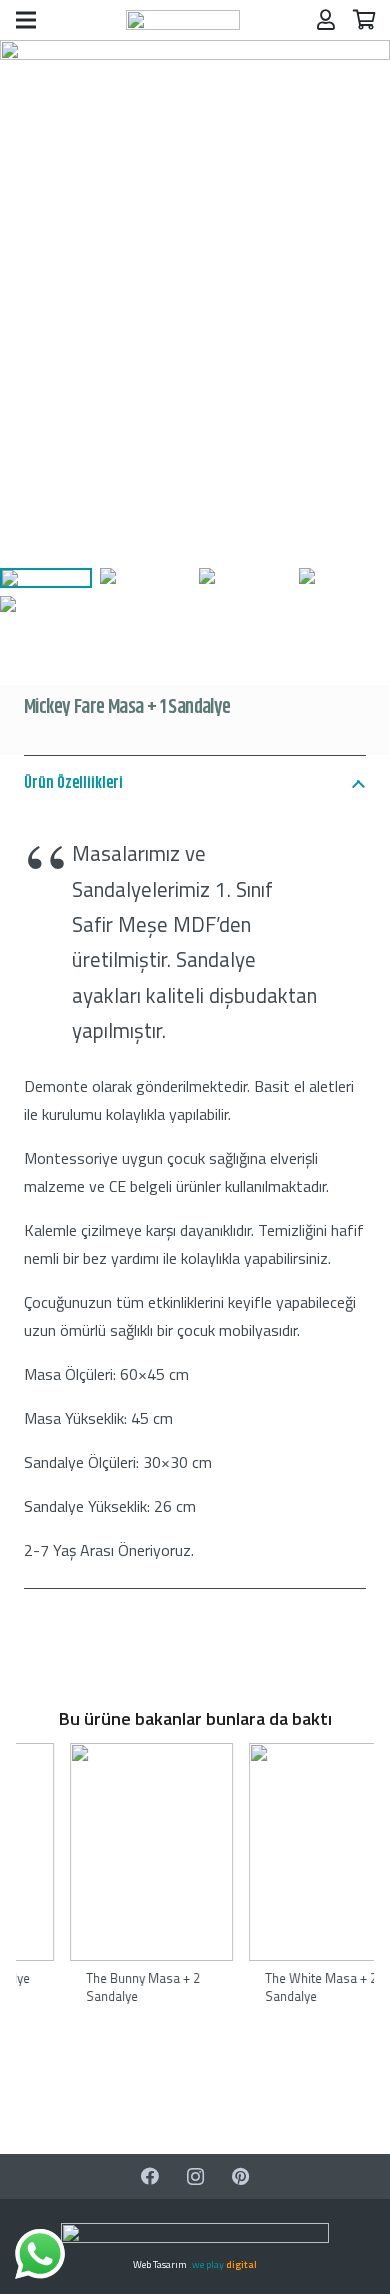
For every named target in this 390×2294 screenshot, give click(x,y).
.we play (223, 2264)
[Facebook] (150, 2176)
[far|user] (326, 19)
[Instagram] (195, 2176)
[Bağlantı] (183, 20)
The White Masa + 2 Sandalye (167, 1987)
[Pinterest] (240, 2176)
